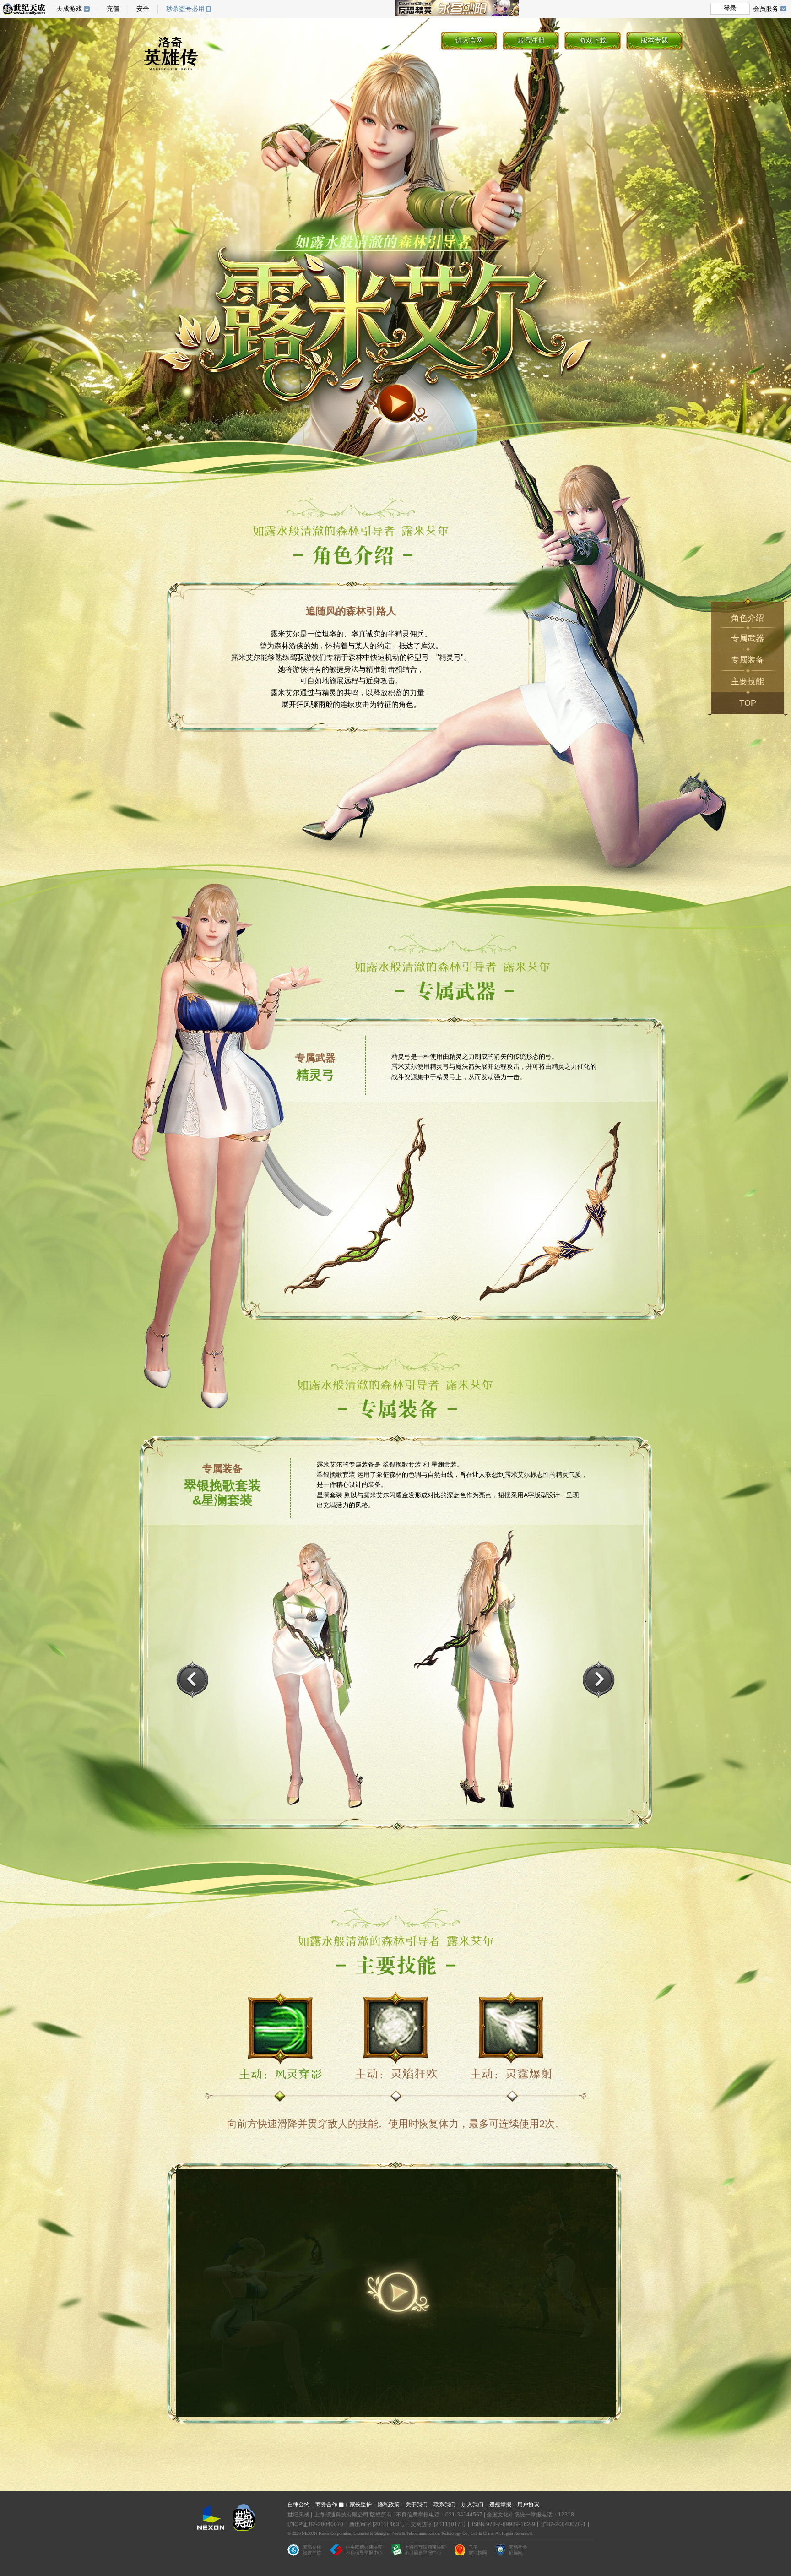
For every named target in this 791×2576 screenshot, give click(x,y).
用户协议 (528, 2505)
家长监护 (361, 2505)
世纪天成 (24, 9)
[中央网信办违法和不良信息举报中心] (356, 2552)
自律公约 (298, 2505)
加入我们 (472, 2505)
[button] (599, 1679)
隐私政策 (389, 2505)
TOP (748, 703)
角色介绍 (748, 618)
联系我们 (444, 2505)
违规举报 (500, 2505)
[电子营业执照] (471, 2552)
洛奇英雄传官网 (176, 56)
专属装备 (748, 660)
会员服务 (766, 9)
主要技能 (748, 681)
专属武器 (748, 638)
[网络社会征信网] (511, 2552)
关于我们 (417, 2505)
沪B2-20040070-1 (563, 2524)
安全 (143, 9)
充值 (113, 9)
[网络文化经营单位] (304, 2552)
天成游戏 (69, 9)
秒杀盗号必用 (185, 9)
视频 (397, 405)
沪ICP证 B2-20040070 (315, 2524)
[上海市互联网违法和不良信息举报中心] (418, 2552)
